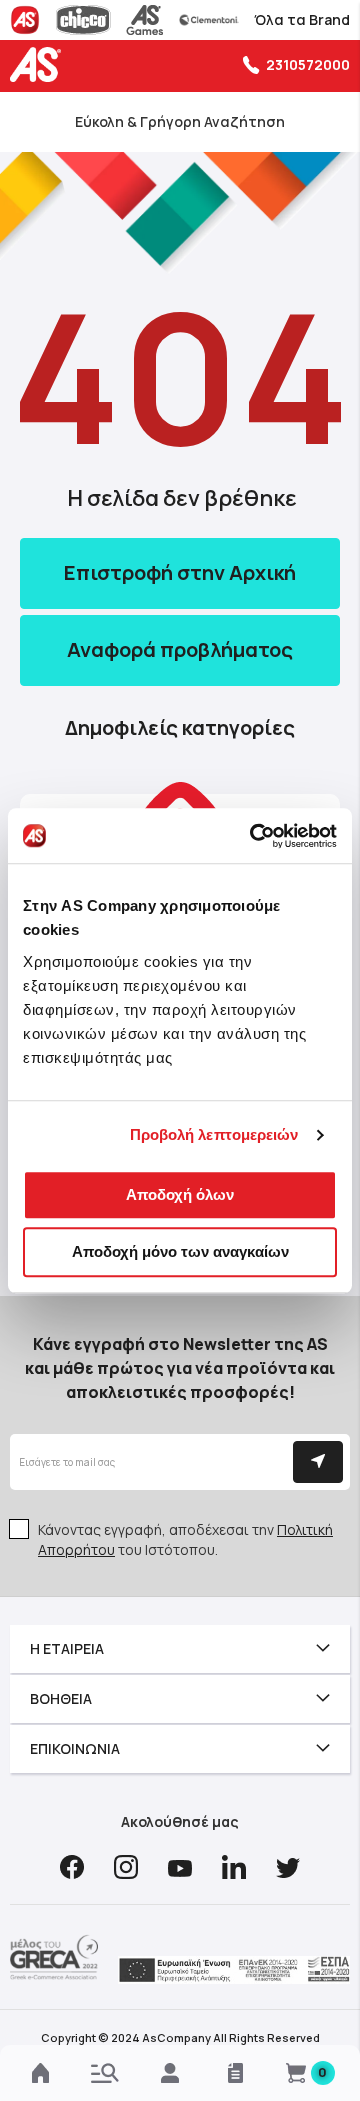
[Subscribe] (318, 1462)
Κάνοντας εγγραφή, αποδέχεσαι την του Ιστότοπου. (185, 1539)
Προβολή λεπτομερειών (214, 1134)
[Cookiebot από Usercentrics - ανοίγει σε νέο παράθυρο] (254, 836)
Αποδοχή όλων (180, 1194)
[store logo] (40, 64)
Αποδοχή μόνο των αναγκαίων (180, 1251)
